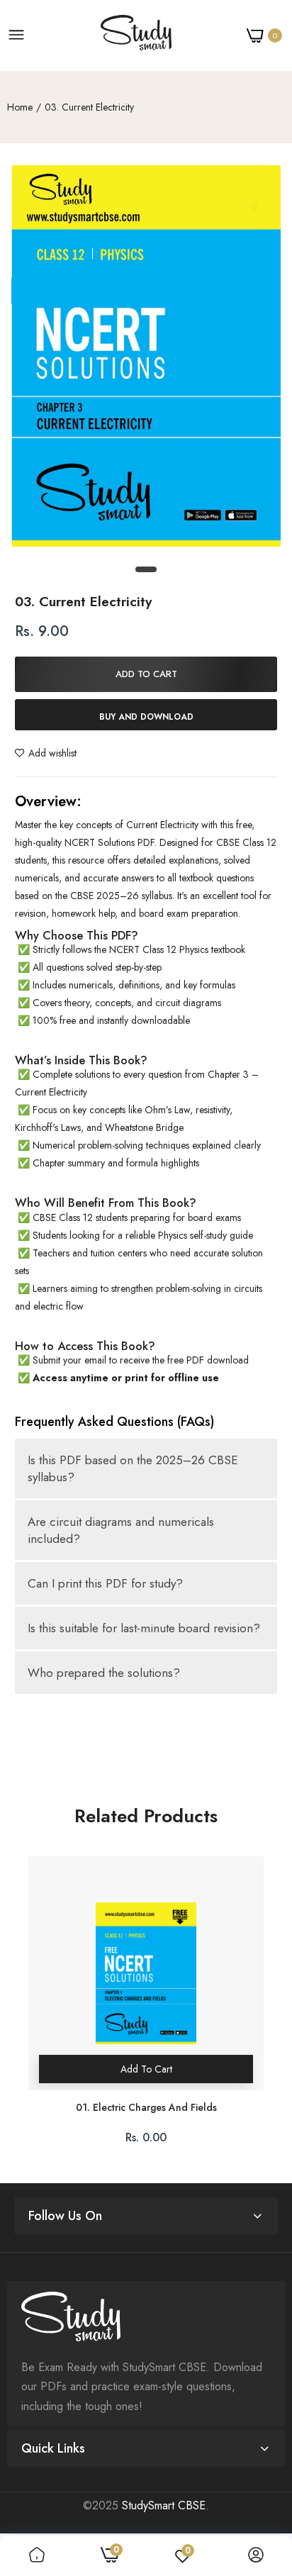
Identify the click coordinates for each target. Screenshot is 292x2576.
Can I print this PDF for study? (105, 1583)
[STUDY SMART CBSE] (136, 35)
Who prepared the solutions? (104, 1673)
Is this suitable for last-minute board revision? (144, 1628)
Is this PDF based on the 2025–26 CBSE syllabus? (133, 1468)
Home (20, 107)
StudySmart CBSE (164, 2505)
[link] (37, 2556)
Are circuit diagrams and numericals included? (121, 1530)
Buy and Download (146, 717)
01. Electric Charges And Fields (146, 2108)
